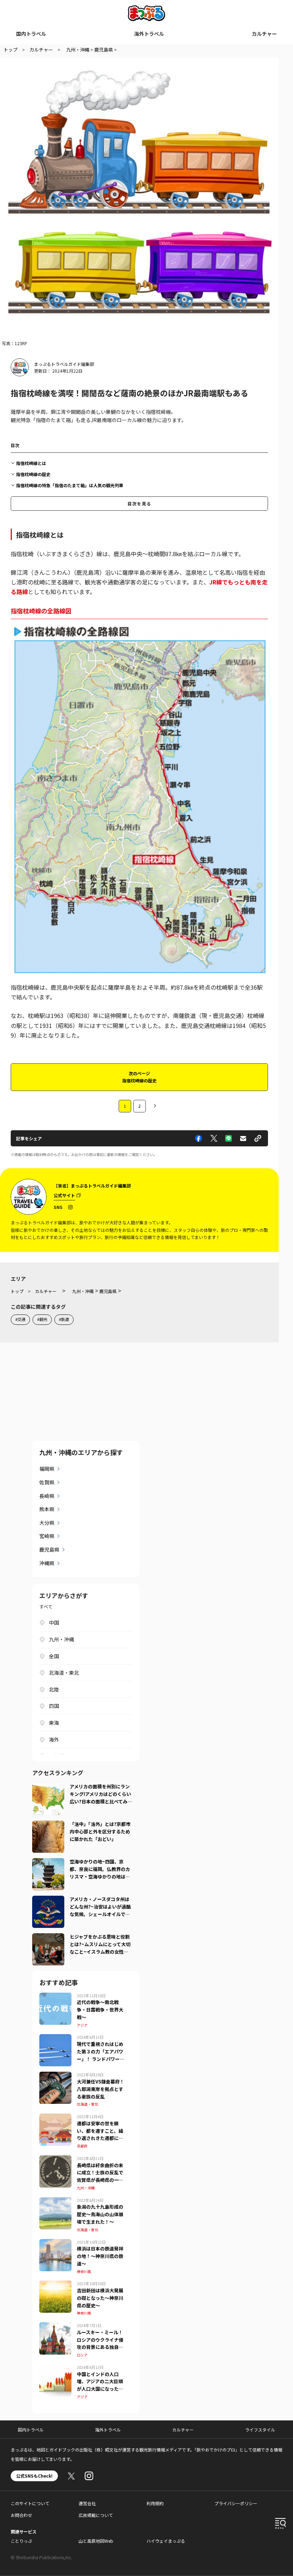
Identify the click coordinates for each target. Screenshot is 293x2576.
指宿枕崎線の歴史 (33, 474)
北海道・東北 (64, 1673)
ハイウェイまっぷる (166, 2541)
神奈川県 (84, 2271)
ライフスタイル (260, 2430)
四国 (54, 1706)
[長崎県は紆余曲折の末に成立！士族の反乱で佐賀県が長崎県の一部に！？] (55, 2160)
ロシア (82, 2355)
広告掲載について (96, 2515)
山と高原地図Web (96, 2541)
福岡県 (47, 1469)
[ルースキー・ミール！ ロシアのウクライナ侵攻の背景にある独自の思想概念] (55, 2327)
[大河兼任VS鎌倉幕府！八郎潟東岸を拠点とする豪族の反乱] (55, 2076)
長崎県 (47, 1496)
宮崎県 (47, 1536)
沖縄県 (47, 1563)
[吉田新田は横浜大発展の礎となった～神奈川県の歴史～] (55, 2285)
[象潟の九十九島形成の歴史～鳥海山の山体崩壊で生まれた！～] (55, 2202)
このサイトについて (30, 2503)
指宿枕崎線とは (31, 463)
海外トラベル (149, 34)
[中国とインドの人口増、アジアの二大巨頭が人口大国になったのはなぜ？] (55, 2369)
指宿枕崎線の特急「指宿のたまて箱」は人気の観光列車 (70, 485)
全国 (54, 1656)
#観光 (42, 1319)
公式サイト (64, 1195)
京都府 (82, 2146)
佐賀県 (47, 1482)
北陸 (54, 1689)
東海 (54, 1723)
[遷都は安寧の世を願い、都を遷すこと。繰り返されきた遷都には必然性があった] (55, 2118)
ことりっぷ (21, 2541)
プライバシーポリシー (236, 2503)
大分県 (47, 1523)
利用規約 (155, 2503)
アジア (82, 2025)
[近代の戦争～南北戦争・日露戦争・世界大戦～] (55, 1997)
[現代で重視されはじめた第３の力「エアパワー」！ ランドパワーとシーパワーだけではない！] (55, 2038)
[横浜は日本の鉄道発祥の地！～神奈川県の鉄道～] (55, 2243)
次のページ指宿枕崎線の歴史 (139, 1077)
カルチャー (264, 34)
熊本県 (47, 1509)
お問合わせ (21, 2515)
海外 (54, 1739)
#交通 (20, 1319)
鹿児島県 (49, 1549)
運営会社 (87, 2503)
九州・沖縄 (61, 1639)
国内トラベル (31, 34)
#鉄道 (64, 1319)
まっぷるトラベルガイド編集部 (64, 364)
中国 (54, 1622)
